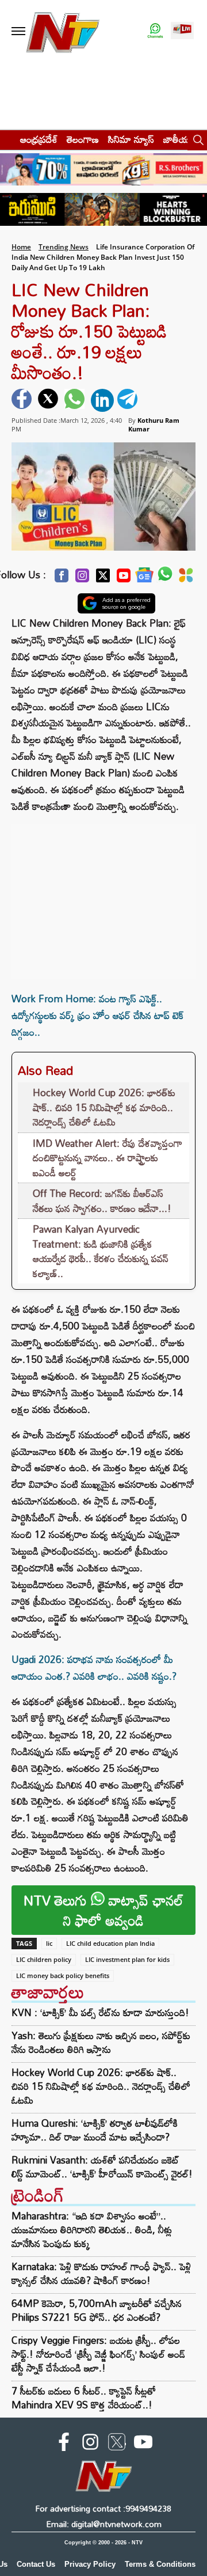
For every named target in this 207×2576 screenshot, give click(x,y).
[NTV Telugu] (62, 31)
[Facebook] (62, 579)
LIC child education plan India (110, 1943)
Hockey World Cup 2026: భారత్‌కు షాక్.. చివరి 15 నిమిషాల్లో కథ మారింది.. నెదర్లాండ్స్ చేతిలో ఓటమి (104, 1107)
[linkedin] (102, 400)
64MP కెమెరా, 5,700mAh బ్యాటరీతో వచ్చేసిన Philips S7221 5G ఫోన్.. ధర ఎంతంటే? (97, 2310)
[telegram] (129, 400)
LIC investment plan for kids (127, 1959)
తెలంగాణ (83, 139)
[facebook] (23, 400)
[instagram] (90, 2444)
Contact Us (36, 2564)
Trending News (64, 247)
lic (49, 1943)
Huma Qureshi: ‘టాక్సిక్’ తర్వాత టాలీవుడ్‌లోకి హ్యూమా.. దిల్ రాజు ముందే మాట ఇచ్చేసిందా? (95, 2130)
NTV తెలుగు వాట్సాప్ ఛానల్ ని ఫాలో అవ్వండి (103, 1910)
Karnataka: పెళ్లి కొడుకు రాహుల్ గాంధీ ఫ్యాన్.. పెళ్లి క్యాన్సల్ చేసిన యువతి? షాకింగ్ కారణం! (101, 2273)
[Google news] (144, 578)
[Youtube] (124, 579)
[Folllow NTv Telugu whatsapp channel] (155, 31)
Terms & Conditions (160, 2564)
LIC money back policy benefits (63, 1975)
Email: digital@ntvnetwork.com (104, 2524)
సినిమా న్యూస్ (131, 139)
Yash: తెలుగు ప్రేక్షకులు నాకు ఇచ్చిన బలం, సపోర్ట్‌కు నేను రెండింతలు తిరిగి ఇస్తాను (101, 2043)
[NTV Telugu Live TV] (182, 31)
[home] (7, 139)
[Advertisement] (103, 896)
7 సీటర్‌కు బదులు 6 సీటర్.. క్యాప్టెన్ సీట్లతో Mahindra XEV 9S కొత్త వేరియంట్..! (84, 2398)
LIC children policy (44, 1959)
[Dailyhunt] (186, 578)
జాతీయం (179, 139)
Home (21, 247)
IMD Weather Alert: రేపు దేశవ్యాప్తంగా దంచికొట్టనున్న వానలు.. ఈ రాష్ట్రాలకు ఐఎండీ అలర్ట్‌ (108, 1158)
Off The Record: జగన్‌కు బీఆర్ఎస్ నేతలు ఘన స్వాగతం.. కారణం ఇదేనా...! (102, 1201)
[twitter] (49, 400)
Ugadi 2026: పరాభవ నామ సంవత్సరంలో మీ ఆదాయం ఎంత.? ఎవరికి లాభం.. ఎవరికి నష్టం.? (94, 1668)
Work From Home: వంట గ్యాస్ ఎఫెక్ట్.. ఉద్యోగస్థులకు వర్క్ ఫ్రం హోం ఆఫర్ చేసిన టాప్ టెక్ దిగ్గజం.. (97, 1015)
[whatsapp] (76, 400)
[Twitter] (103, 579)
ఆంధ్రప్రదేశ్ (39, 139)
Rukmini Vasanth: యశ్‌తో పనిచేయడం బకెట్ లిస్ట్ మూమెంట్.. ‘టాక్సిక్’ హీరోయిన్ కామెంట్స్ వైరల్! (102, 2167)
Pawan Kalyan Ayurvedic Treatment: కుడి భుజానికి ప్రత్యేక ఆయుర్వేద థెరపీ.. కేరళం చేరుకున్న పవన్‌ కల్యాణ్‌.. (101, 1251)
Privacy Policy (90, 2564)
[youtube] (143, 2444)
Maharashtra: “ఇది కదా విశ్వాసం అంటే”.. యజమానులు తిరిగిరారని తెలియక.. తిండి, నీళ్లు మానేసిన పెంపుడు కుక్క (92, 2230)
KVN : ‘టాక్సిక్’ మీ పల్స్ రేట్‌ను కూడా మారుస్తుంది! (100, 2013)
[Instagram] (82, 579)
